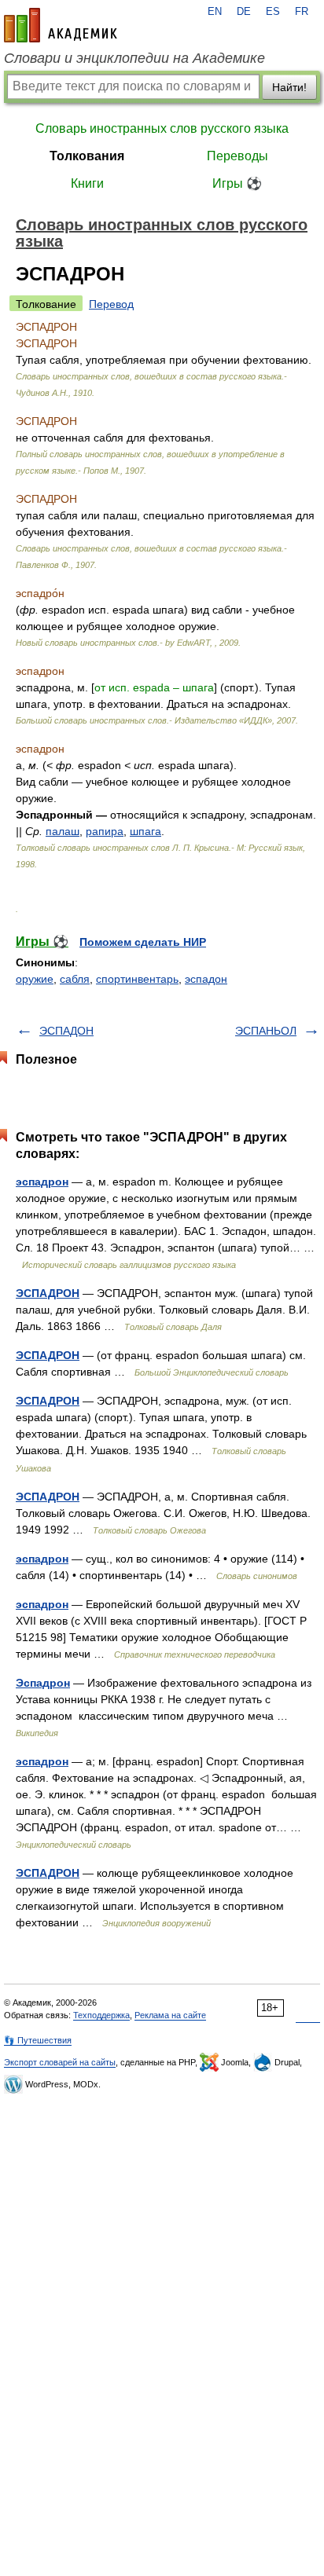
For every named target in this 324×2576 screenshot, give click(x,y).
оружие (35, 979)
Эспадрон (43, 1683)
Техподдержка (101, 2015)
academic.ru (61, 25)
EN (215, 12)
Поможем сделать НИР (143, 942)
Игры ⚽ (237, 183)
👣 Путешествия (38, 2040)
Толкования (87, 156)
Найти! (289, 87)
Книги (87, 183)
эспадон (206, 979)
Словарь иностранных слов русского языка (162, 128)
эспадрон (42, 1182)
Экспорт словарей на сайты (60, 2062)
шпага (145, 831)
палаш (63, 831)
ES (273, 12)
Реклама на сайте (170, 2015)
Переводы (237, 156)
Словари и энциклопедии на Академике (134, 58)
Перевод (111, 304)
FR (302, 12)
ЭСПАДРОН (48, 1293)
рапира (105, 831)
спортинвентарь (137, 979)
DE (244, 12)
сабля (75, 979)
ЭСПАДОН (66, 1031)
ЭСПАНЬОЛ (266, 1031)
